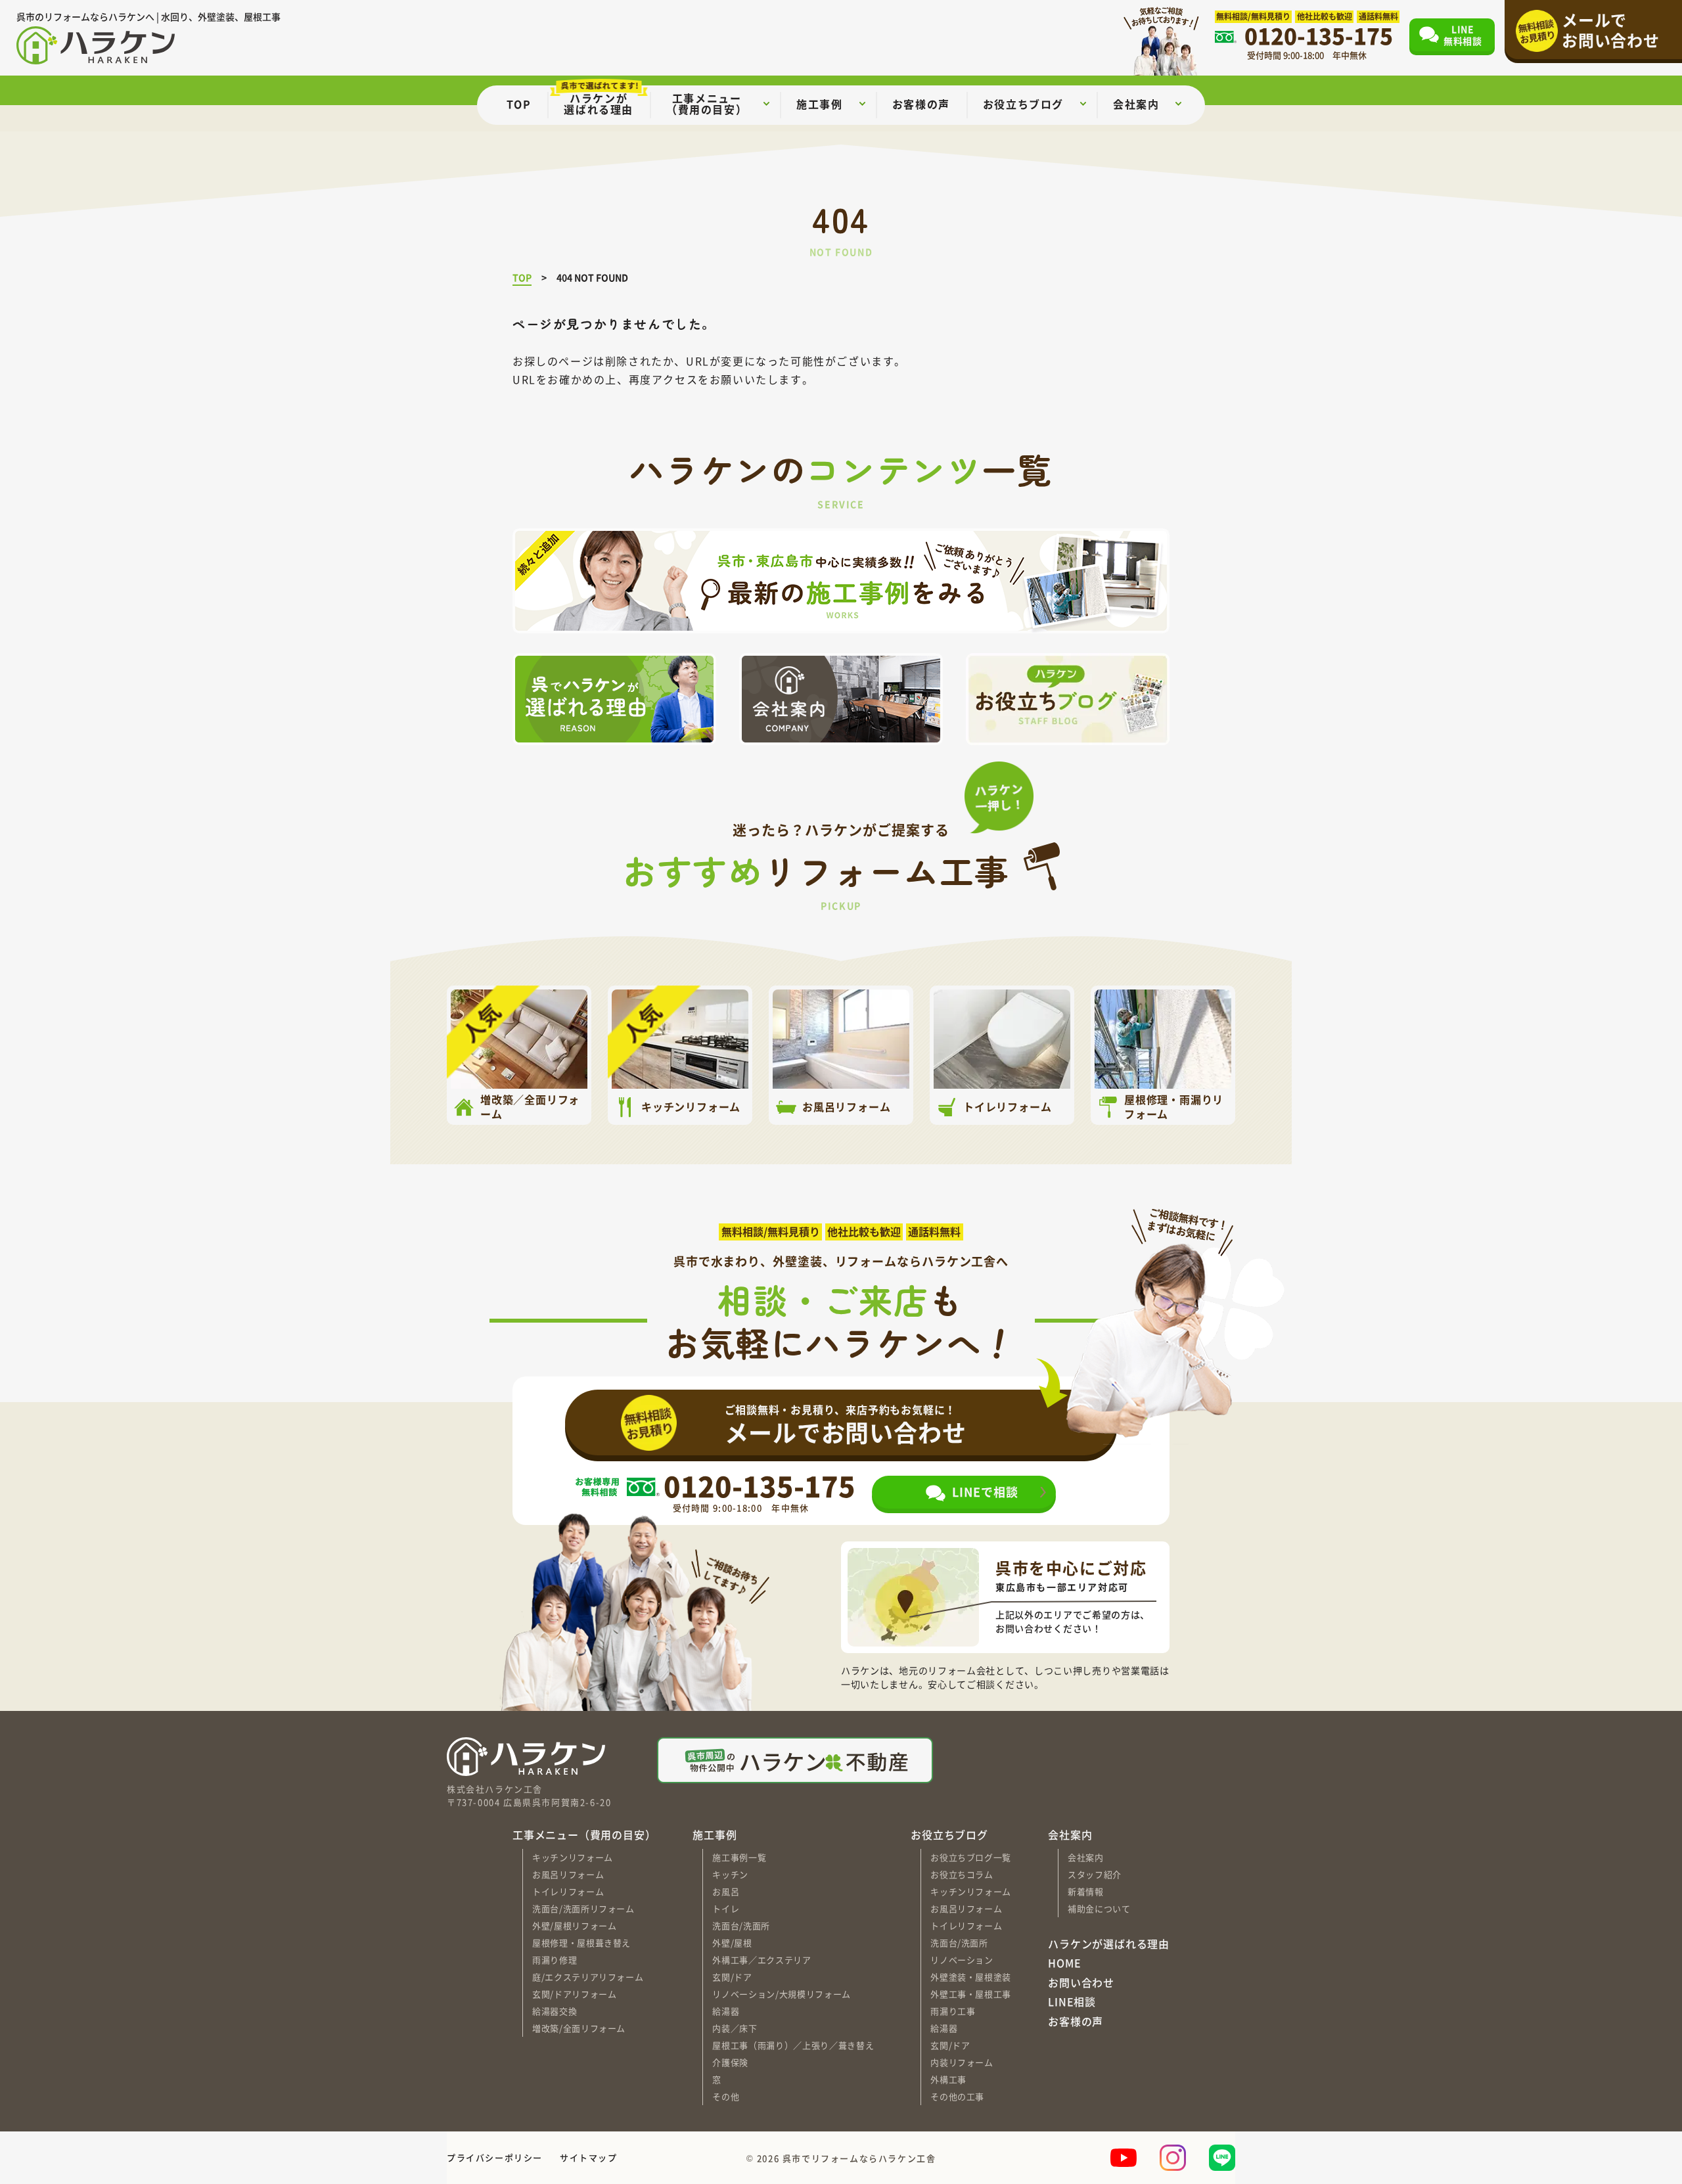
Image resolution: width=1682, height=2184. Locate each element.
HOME (1064, 1963)
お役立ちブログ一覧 (971, 1857)
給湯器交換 (555, 2011)
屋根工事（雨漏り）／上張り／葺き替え (793, 2045)
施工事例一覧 (739, 1857)
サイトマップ (589, 2157)
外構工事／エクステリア (761, 1960)
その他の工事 (957, 2096)
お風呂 (726, 1891)
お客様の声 (1076, 2022)
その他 (726, 2096)
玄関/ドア (732, 1977)
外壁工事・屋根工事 (971, 1994)
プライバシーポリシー (495, 2157)
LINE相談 (1072, 2002)
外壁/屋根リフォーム (575, 1925)
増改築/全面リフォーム (579, 2028)
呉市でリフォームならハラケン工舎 (859, 2157)
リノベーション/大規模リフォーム (781, 1994)
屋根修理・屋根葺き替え (581, 1943)
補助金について (1099, 1908)
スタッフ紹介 (1095, 1874)
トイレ (726, 1908)
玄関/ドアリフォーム (575, 1994)
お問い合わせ (1081, 1983)
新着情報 (1086, 1891)
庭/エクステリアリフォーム (588, 1977)
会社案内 (1086, 1857)
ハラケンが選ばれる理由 (1109, 1944)
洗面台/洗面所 (741, 1925)
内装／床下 (735, 2028)
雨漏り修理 (555, 1960)
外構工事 (948, 2079)
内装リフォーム (962, 2062)
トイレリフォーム (568, 1891)
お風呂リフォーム (568, 1874)
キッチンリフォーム (573, 1857)
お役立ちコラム (962, 1874)
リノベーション (962, 1960)
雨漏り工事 (953, 2011)
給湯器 (726, 2011)
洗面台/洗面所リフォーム (583, 1908)
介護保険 (730, 2062)
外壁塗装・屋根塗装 (971, 1977)
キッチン (730, 1874)
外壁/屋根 (732, 1943)
